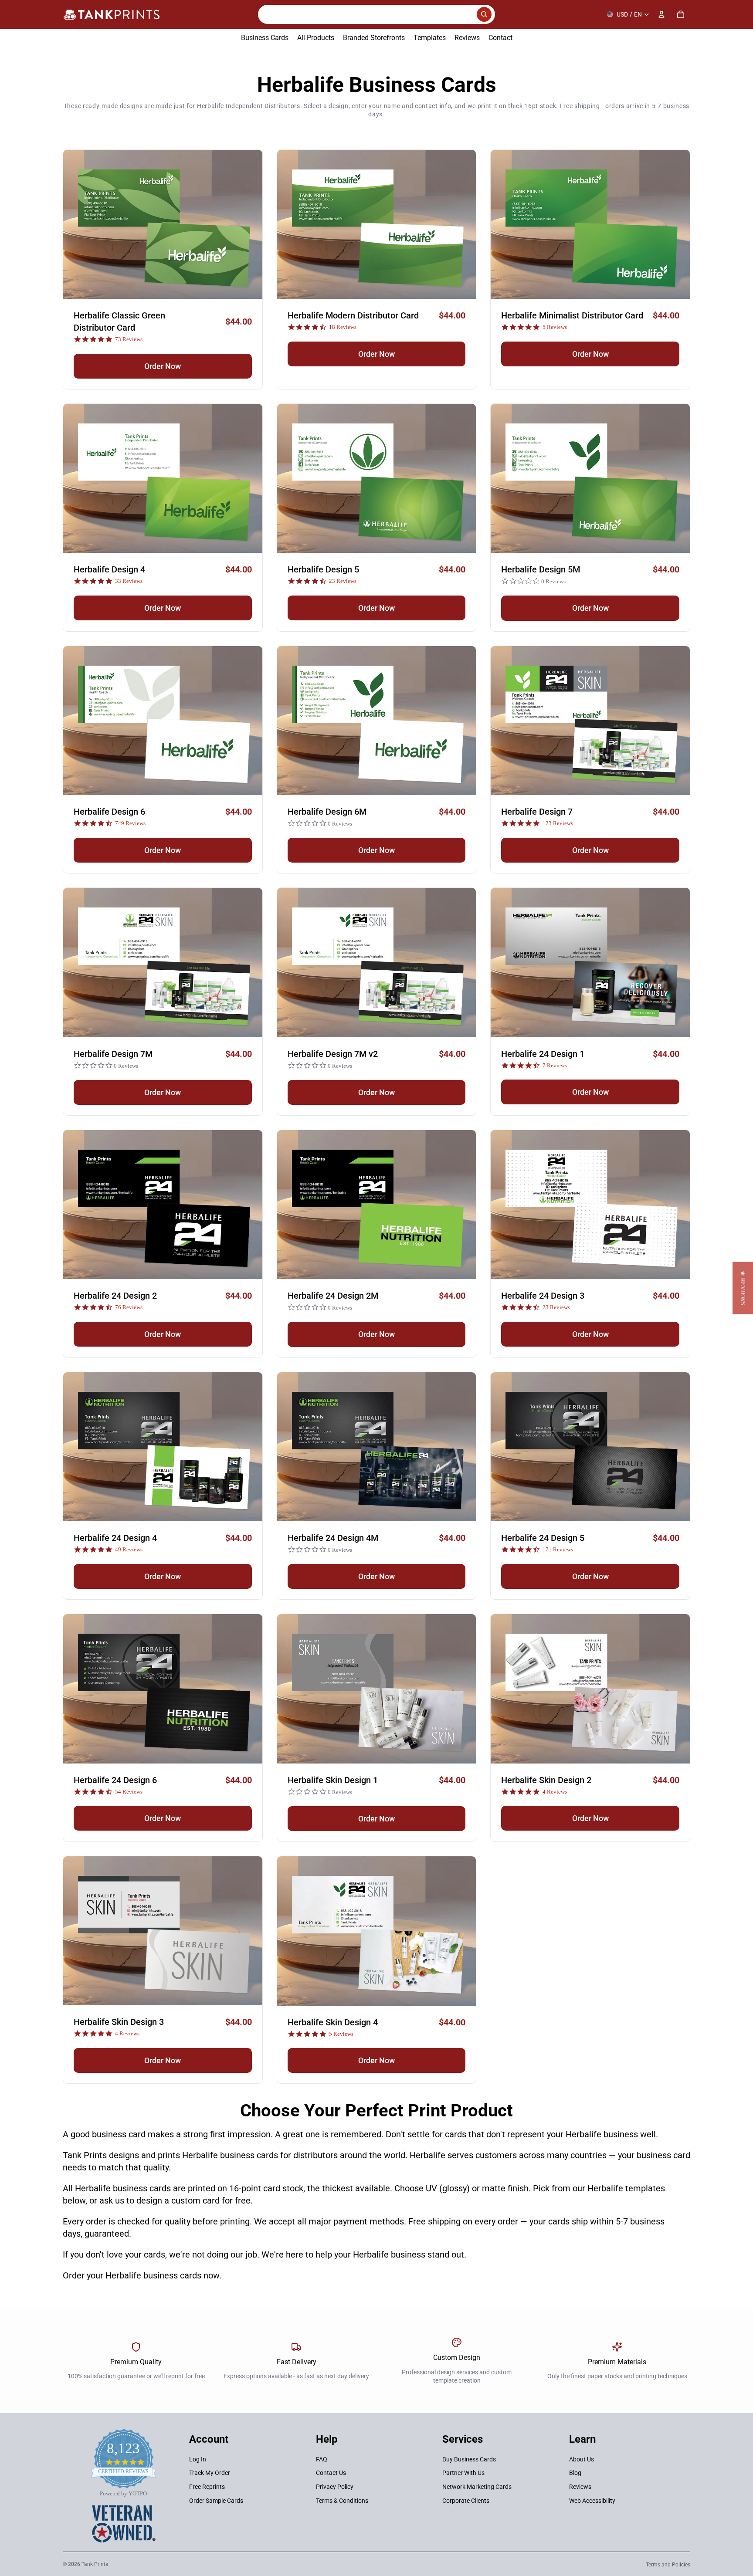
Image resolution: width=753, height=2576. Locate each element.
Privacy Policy (335, 2487)
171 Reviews (558, 1549)
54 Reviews (129, 1792)
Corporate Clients (466, 2500)
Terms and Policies (668, 2565)
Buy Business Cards (469, 2459)
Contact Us (331, 2473)
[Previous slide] (76, 224)
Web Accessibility (592, 2500)
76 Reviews (129, 1307)
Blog (575, 2473)
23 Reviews (343, 581)
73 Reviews (129, 339)
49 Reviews (129, 1549)
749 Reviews (130, 823)
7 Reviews (555, 1065)
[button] (743, 1288)
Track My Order (210, 2473)
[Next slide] (249, 224)
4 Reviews (555, 1792)
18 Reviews (343, 327)
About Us (582, 2459)
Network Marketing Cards (477, 2487)
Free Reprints (207, 2487)
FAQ (322, 2459)
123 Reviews (558, 823)
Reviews (580, 2487)
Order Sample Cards (216, 2500)
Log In (198, 2459)
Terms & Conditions (342, 2500)
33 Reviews (129, 581)
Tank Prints (95, 2564)
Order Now (163, 366)
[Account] (661, 14)
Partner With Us (463, 2473)
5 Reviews (555, 327)
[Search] (376, 14)
